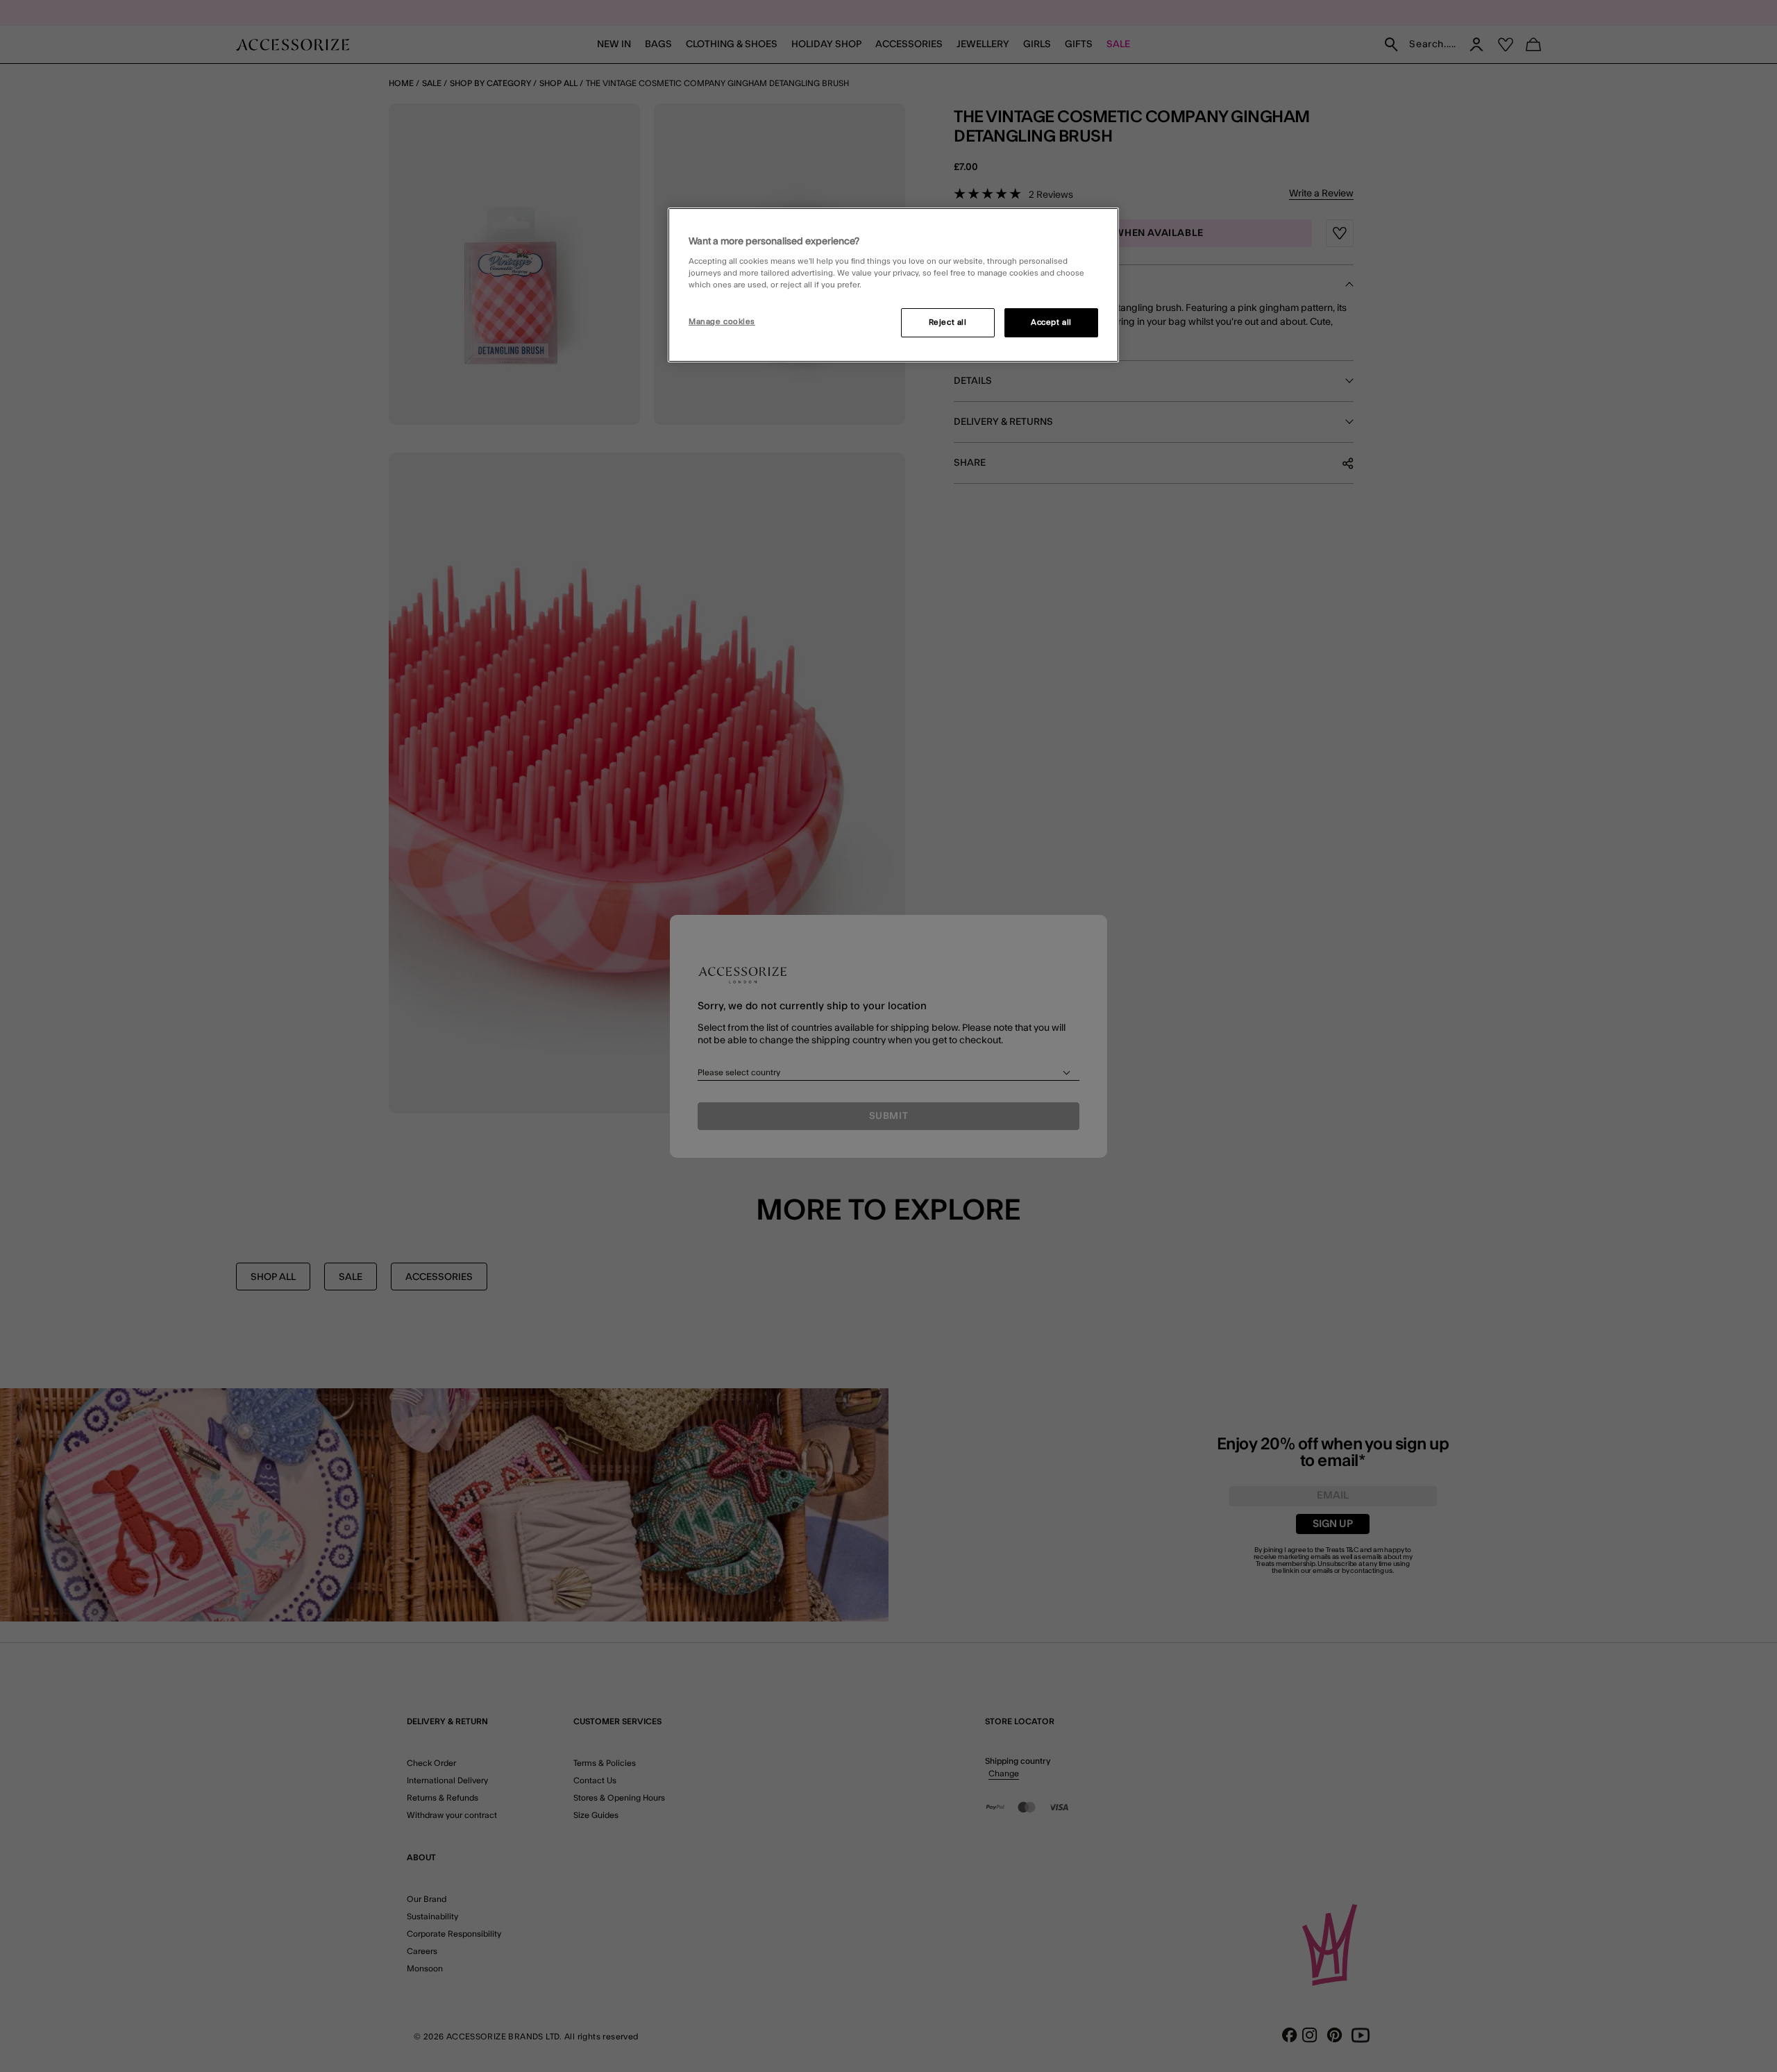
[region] (893, 285)
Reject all (948, 322)
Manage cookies (722, 322)
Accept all (1051, 322)
